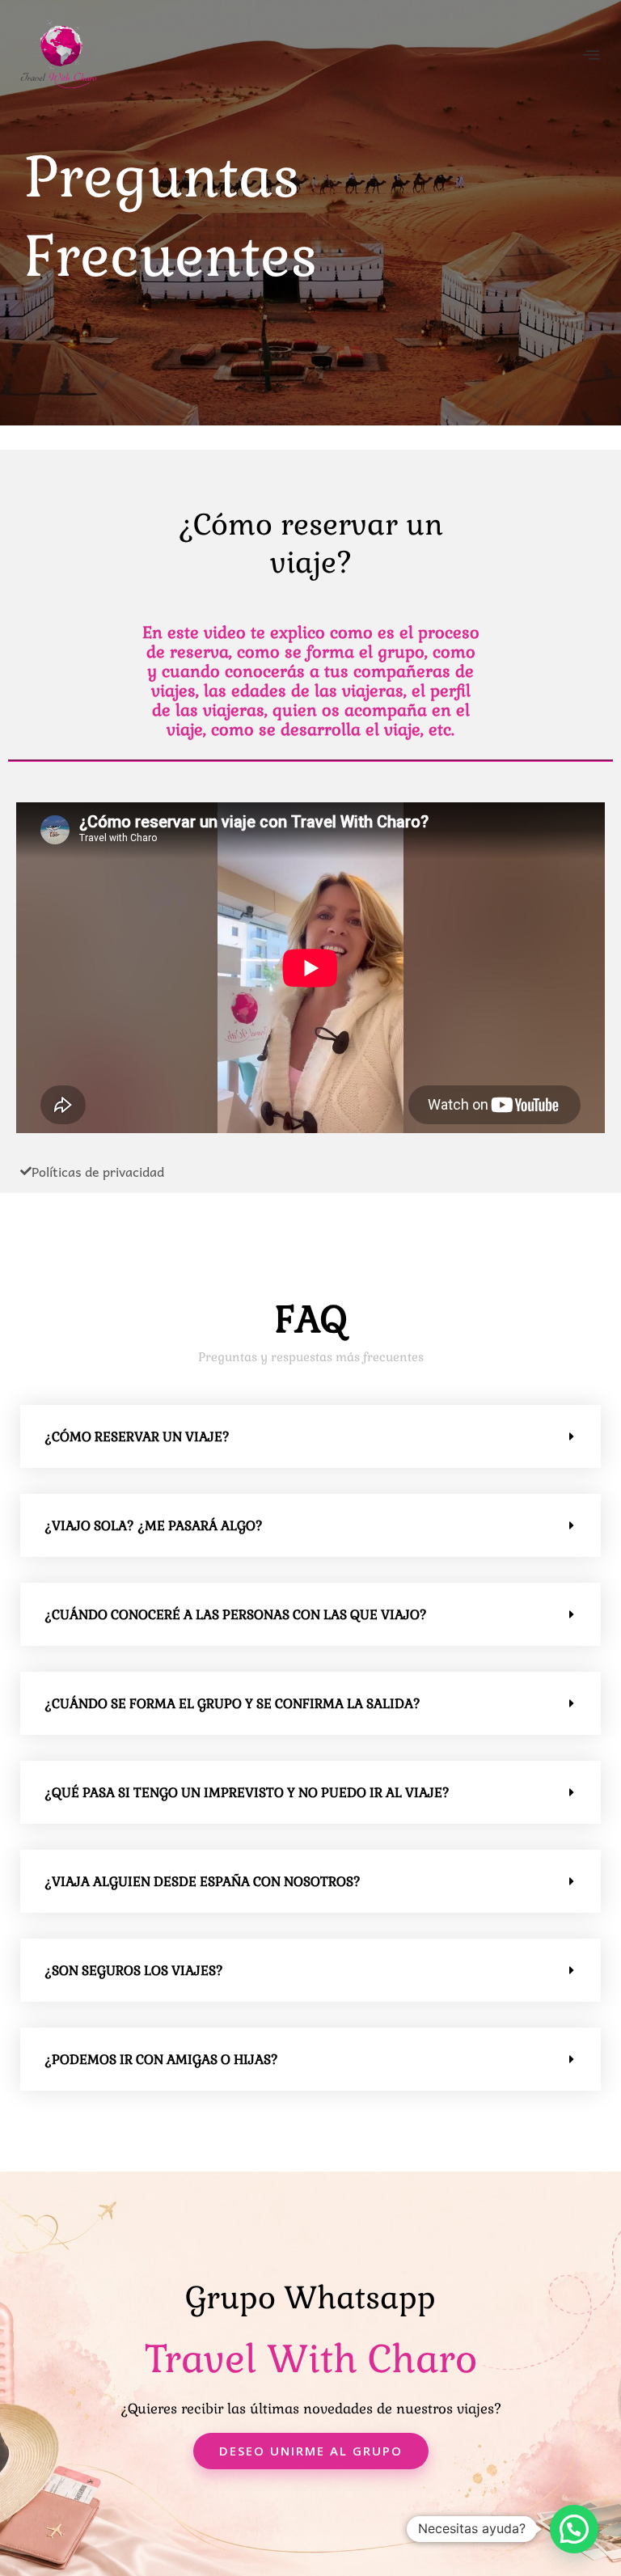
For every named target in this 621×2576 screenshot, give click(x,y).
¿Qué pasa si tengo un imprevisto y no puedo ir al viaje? (247, 1793)
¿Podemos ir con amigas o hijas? (161, 2060)
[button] (310, 1436)
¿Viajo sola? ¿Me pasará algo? (154, 1526)
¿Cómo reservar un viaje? (137, 1437)
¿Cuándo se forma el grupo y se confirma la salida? (232, 1704)
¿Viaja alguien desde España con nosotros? (203, 1882)
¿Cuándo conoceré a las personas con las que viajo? (236, 1615)
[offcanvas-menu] (591, 55)
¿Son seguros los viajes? (134, 1971)
